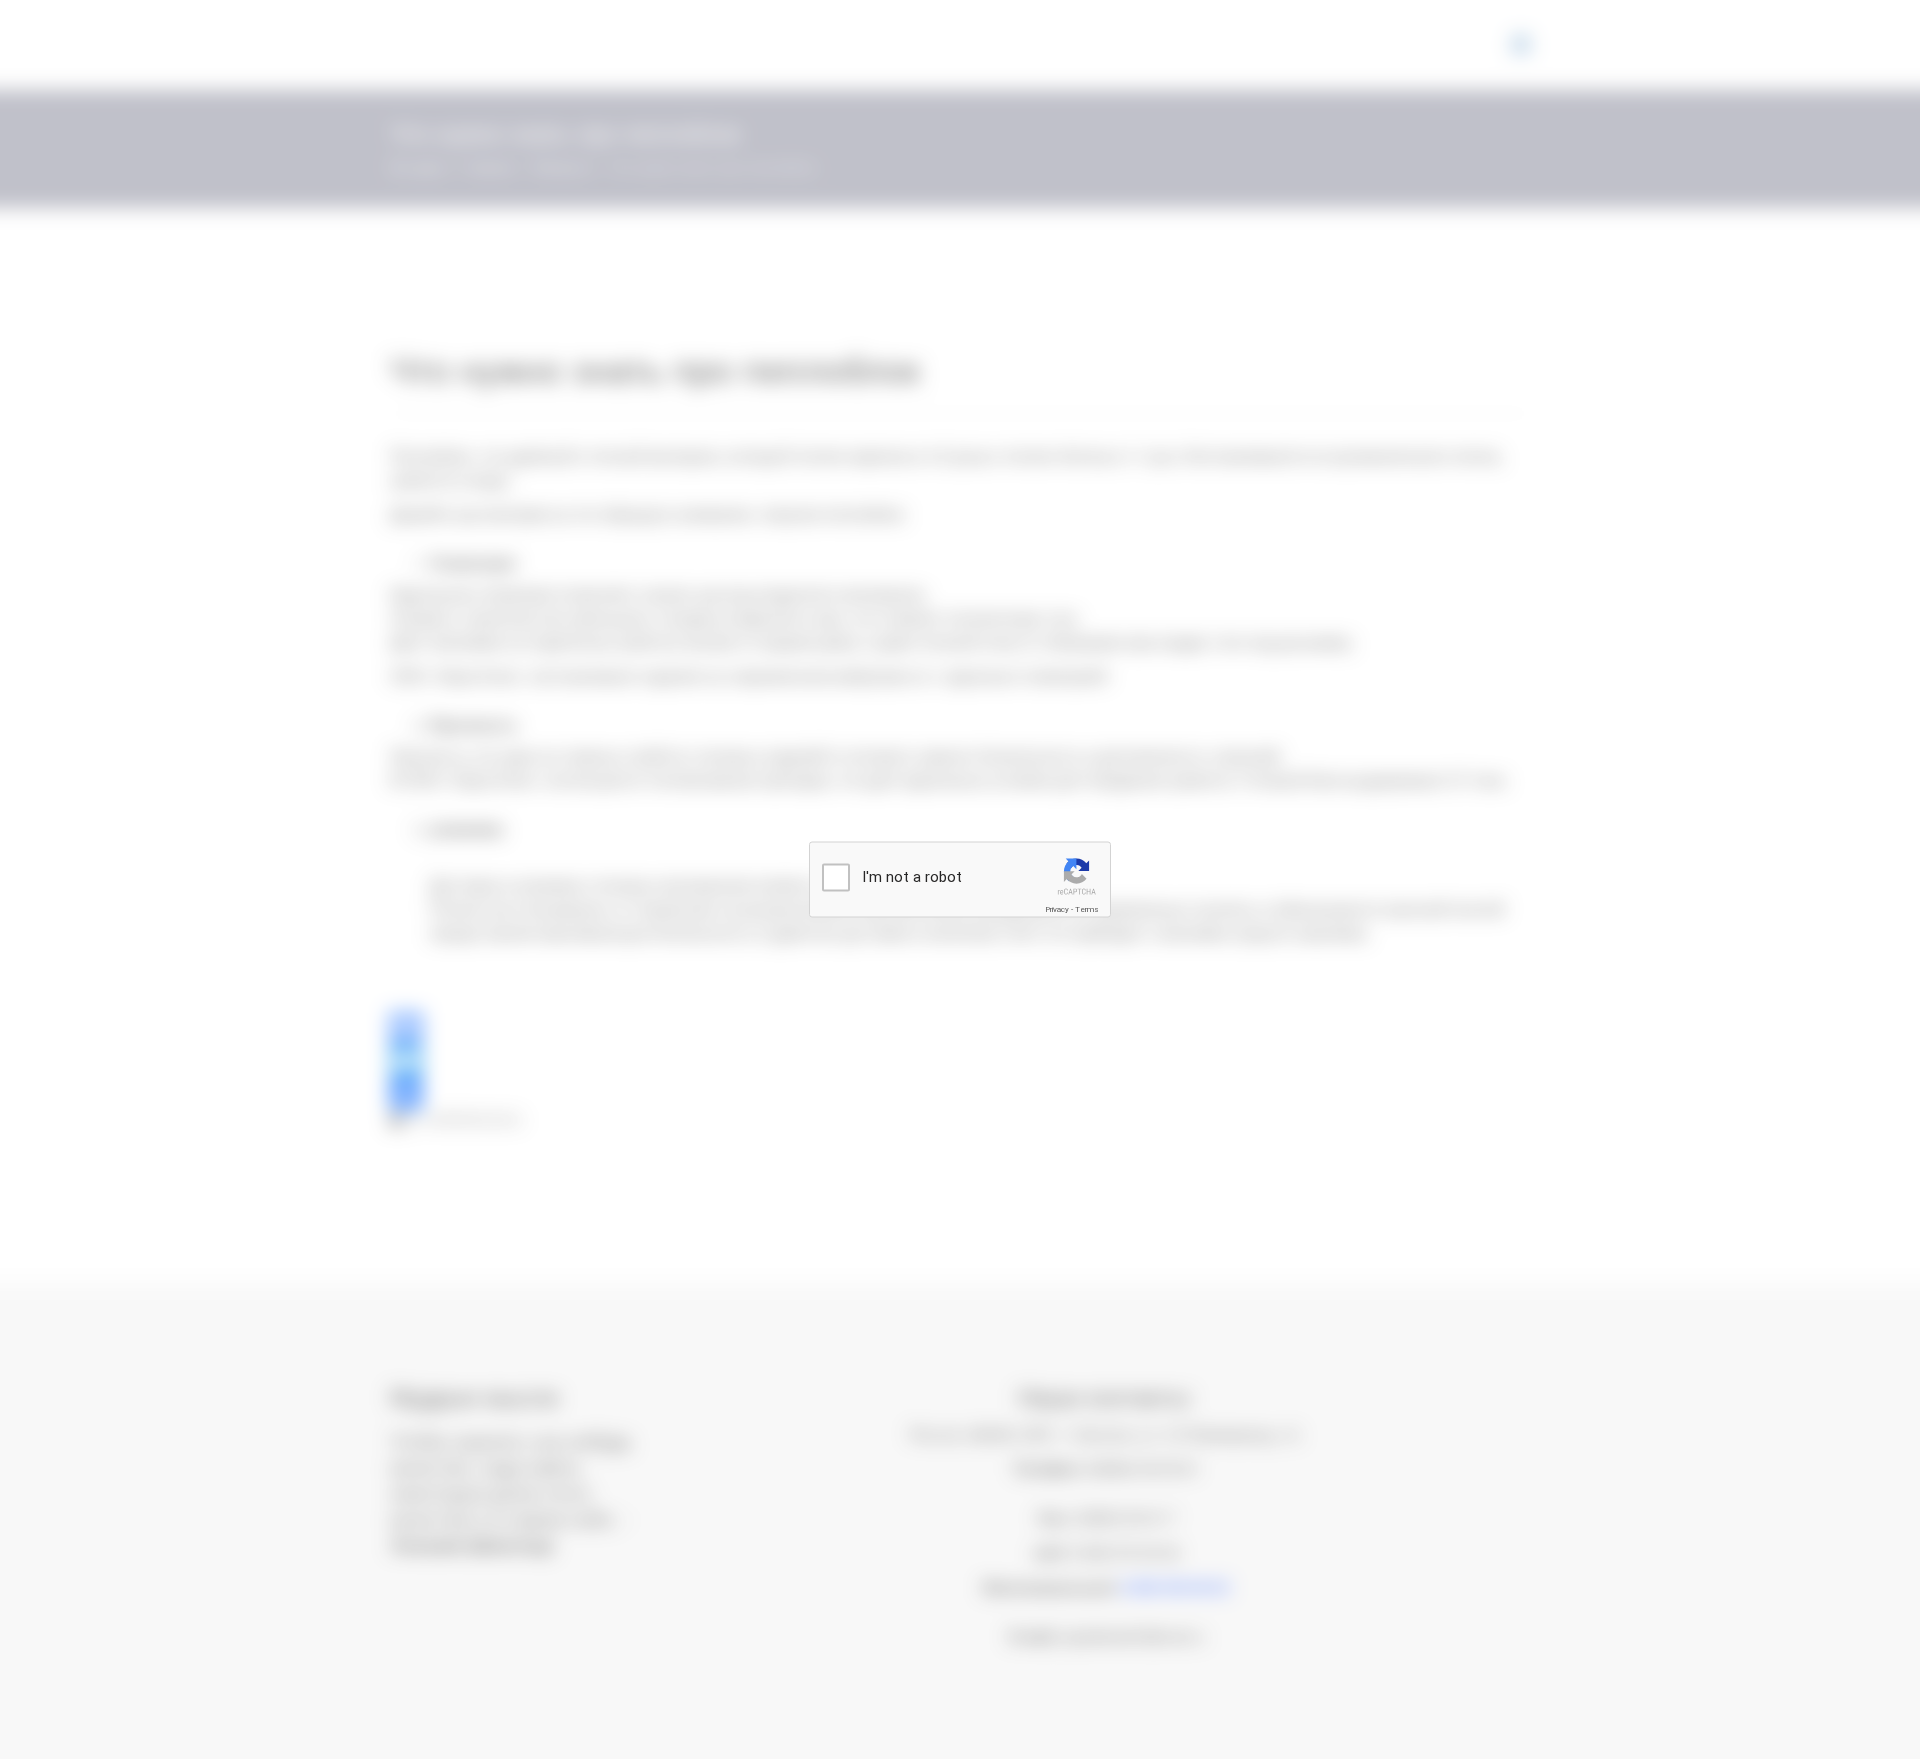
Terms (1087, 909)
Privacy (1057, 909)
